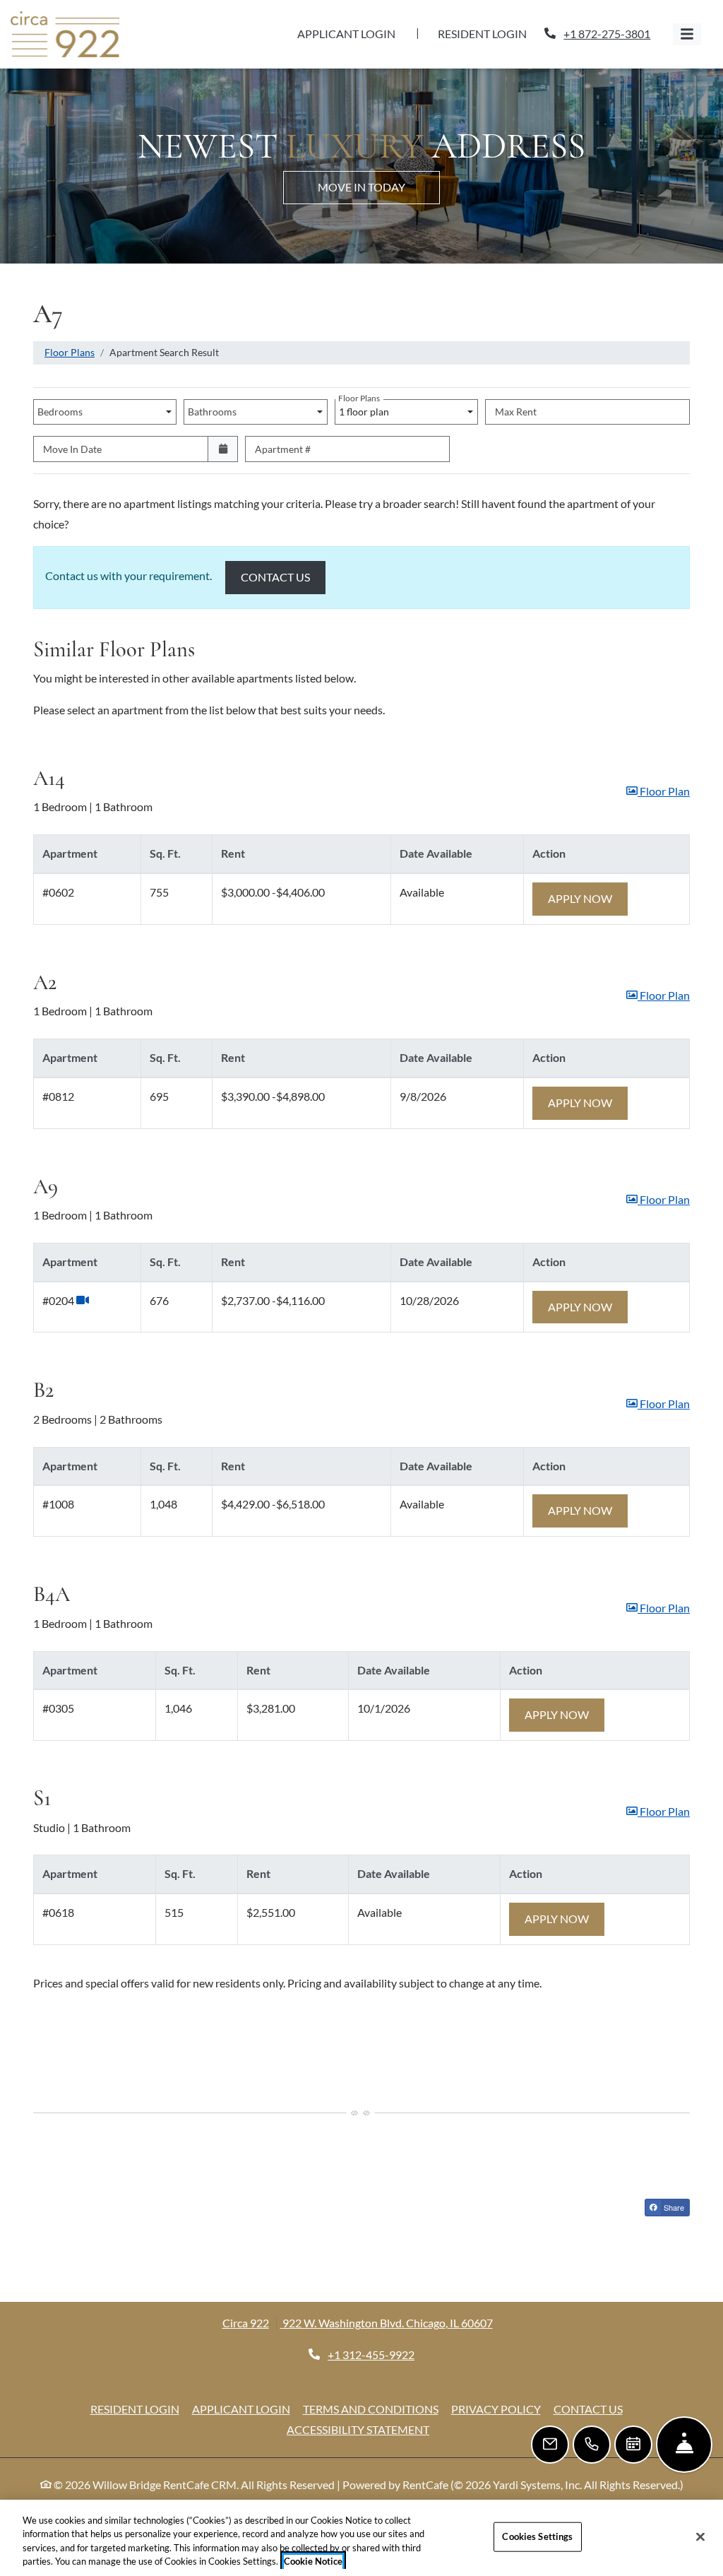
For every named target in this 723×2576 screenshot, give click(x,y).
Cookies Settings (537, 2536)
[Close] (700, 2536)
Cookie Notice (313, 2561)
